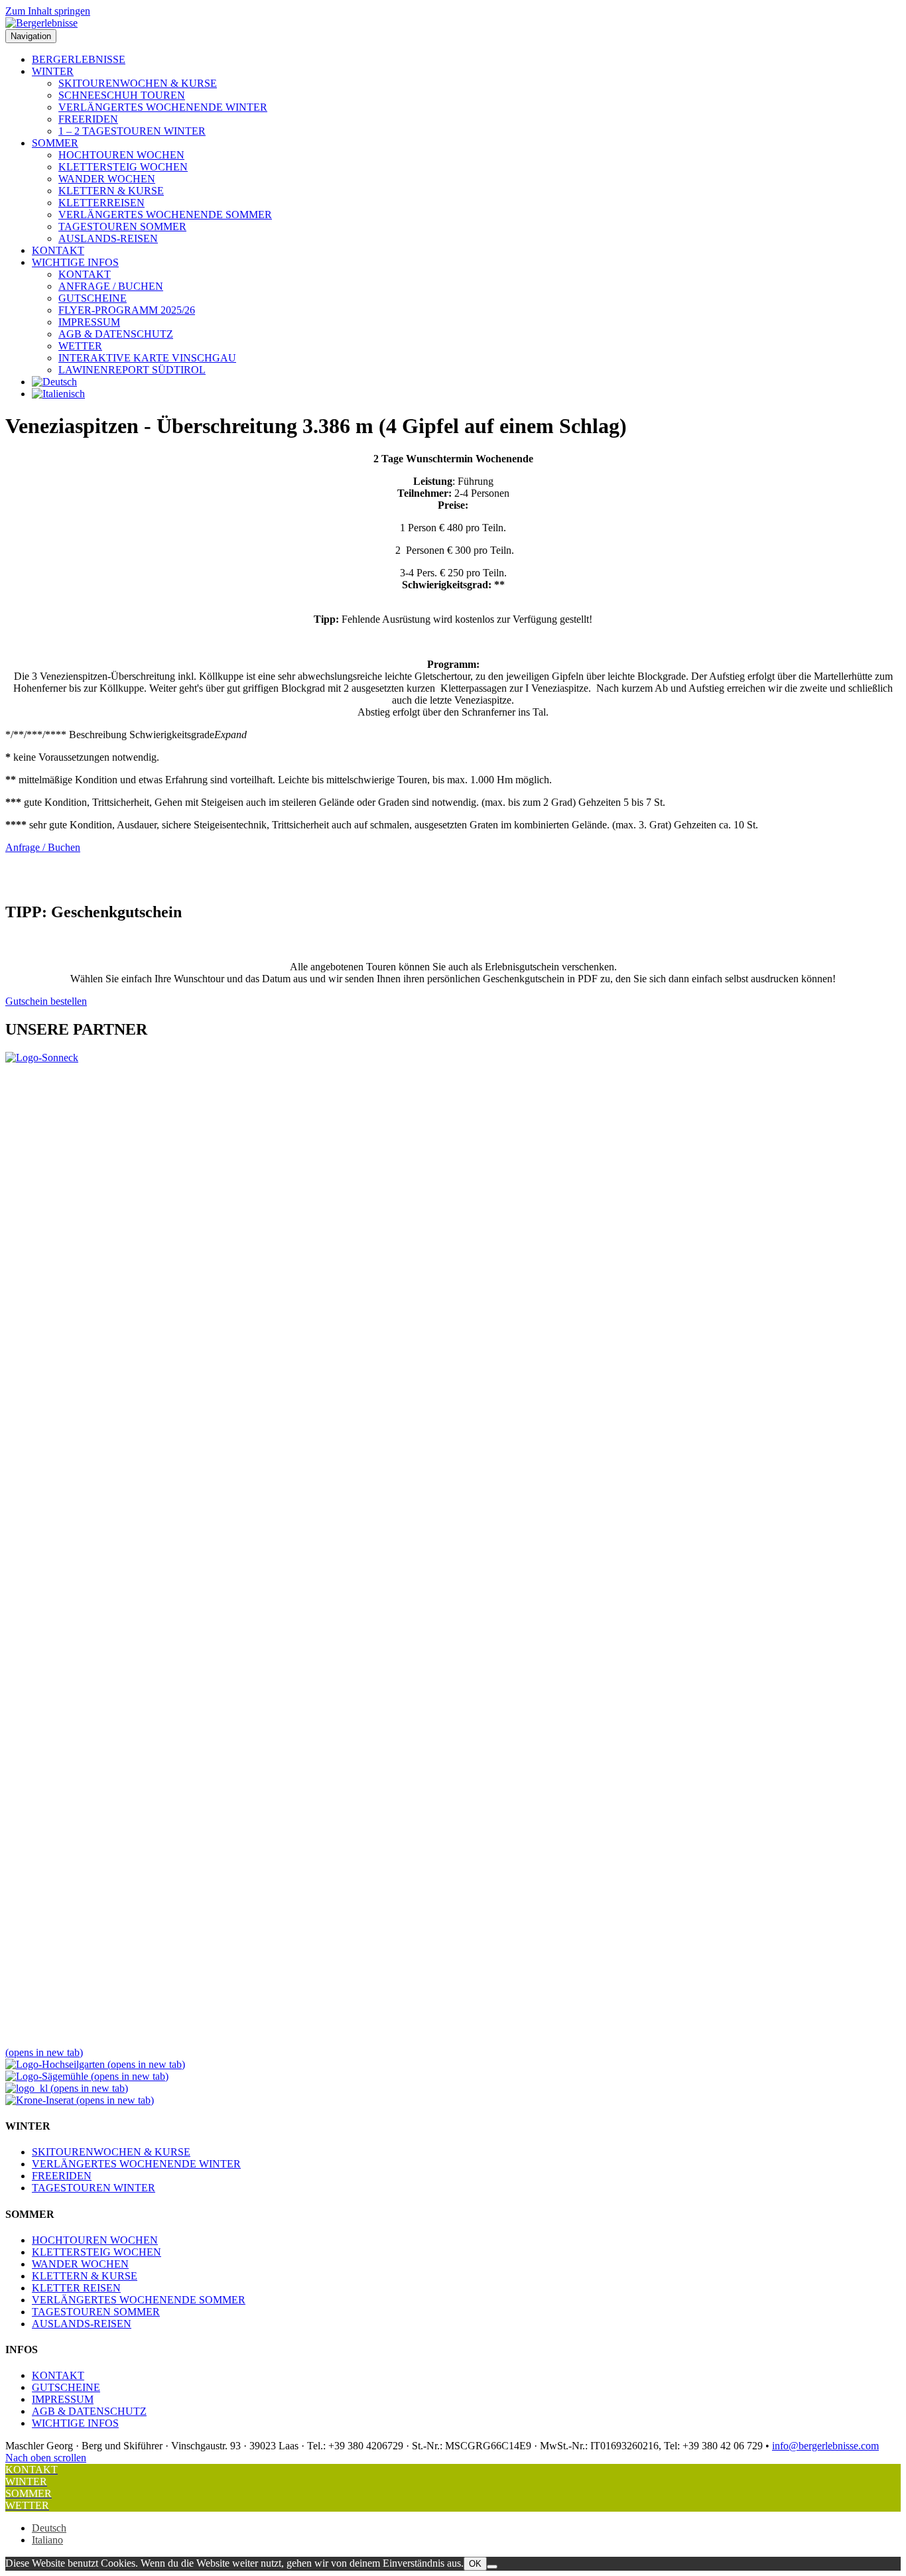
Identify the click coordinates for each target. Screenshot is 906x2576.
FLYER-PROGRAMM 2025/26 (127, 310)
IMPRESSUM (89, 322)
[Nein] (492, 2567)
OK (475, 2564)
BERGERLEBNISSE (79, 59)
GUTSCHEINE (93, 298)
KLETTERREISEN (101, 203)
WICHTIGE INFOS (75, 262)
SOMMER (55, 143)
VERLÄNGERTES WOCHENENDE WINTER (163, 107)
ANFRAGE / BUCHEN (111, 286)
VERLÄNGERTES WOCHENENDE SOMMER (165, 215)
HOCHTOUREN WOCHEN (121, 155)
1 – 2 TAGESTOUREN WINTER (132, 131)
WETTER (80, 346)
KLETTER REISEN (76, 2288)
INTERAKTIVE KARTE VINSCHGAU (147, 358)
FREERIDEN (88, 119)
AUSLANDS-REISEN (108, 238)
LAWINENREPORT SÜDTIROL (132, 370)
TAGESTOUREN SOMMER (122, 226)
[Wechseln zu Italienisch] (58, 394)
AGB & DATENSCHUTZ (116, 334)
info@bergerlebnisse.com (825, 2446)
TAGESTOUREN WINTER (94, 2188)
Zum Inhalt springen (48, 11)
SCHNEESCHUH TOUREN (122, 95)
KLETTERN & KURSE (111, 191)
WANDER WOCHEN (107, 179)
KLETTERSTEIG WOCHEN (123, 167)
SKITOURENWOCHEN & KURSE (138, 83)
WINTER (53, 71)
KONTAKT (58, 250)
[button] (453, 735)
